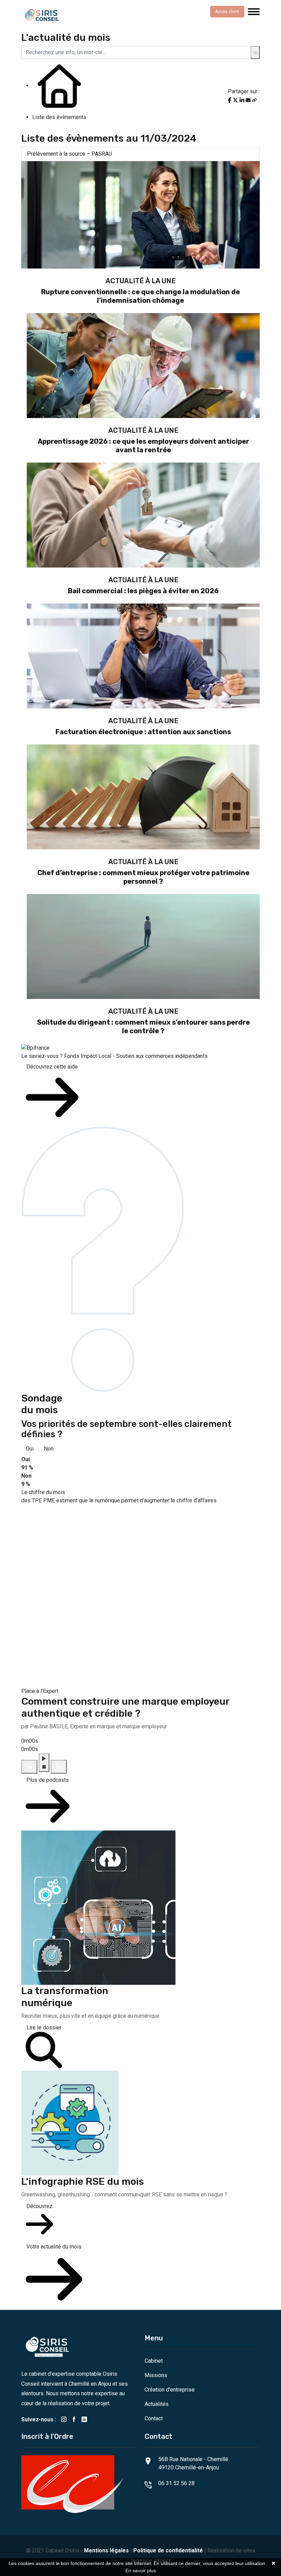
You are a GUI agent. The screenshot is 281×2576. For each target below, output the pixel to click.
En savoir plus (141, 2571)
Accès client (227, 12)
